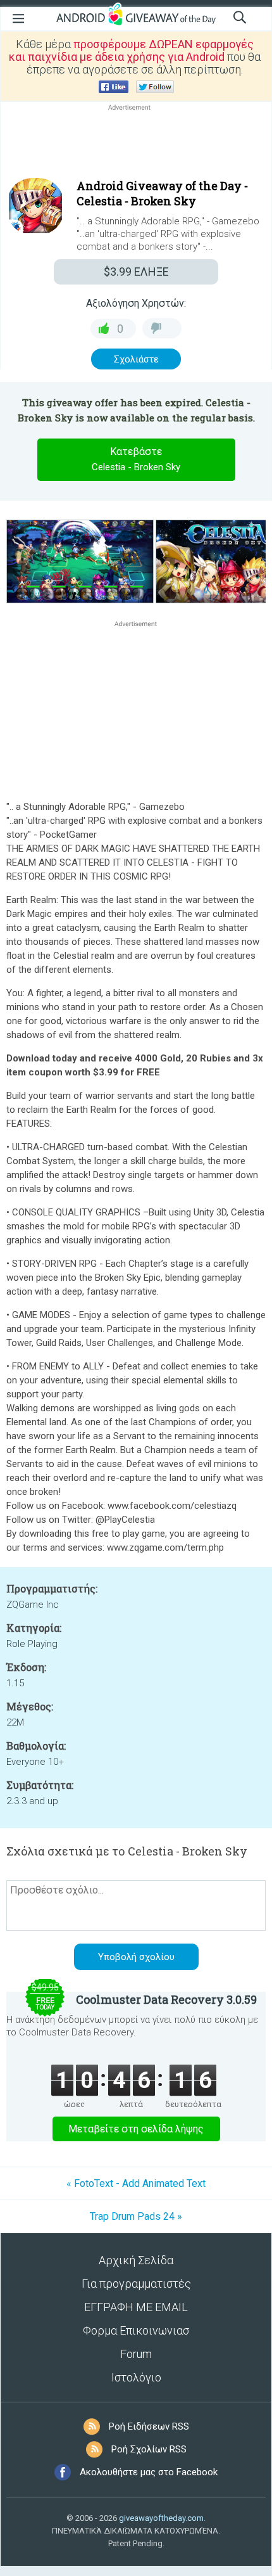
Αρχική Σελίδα (136, 2260)
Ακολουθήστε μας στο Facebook (149, 2472)
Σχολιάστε (136, 359)
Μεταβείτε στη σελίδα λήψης (136, 2129)
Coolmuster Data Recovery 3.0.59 (166, 1999)
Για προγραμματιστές (136, 2284)
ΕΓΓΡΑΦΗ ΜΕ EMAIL (136, 2307)
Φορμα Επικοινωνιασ (136, 2330)
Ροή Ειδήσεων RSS (149, 2426)
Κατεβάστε (136, 459)
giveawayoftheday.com (161, 2518)
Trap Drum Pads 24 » (136, 2216)
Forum (136, 2354)
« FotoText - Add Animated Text (136, 2183)
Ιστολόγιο (136, 2377)
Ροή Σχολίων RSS (149, 2449)
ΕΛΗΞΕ (136, 272)
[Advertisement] (136, 144)
